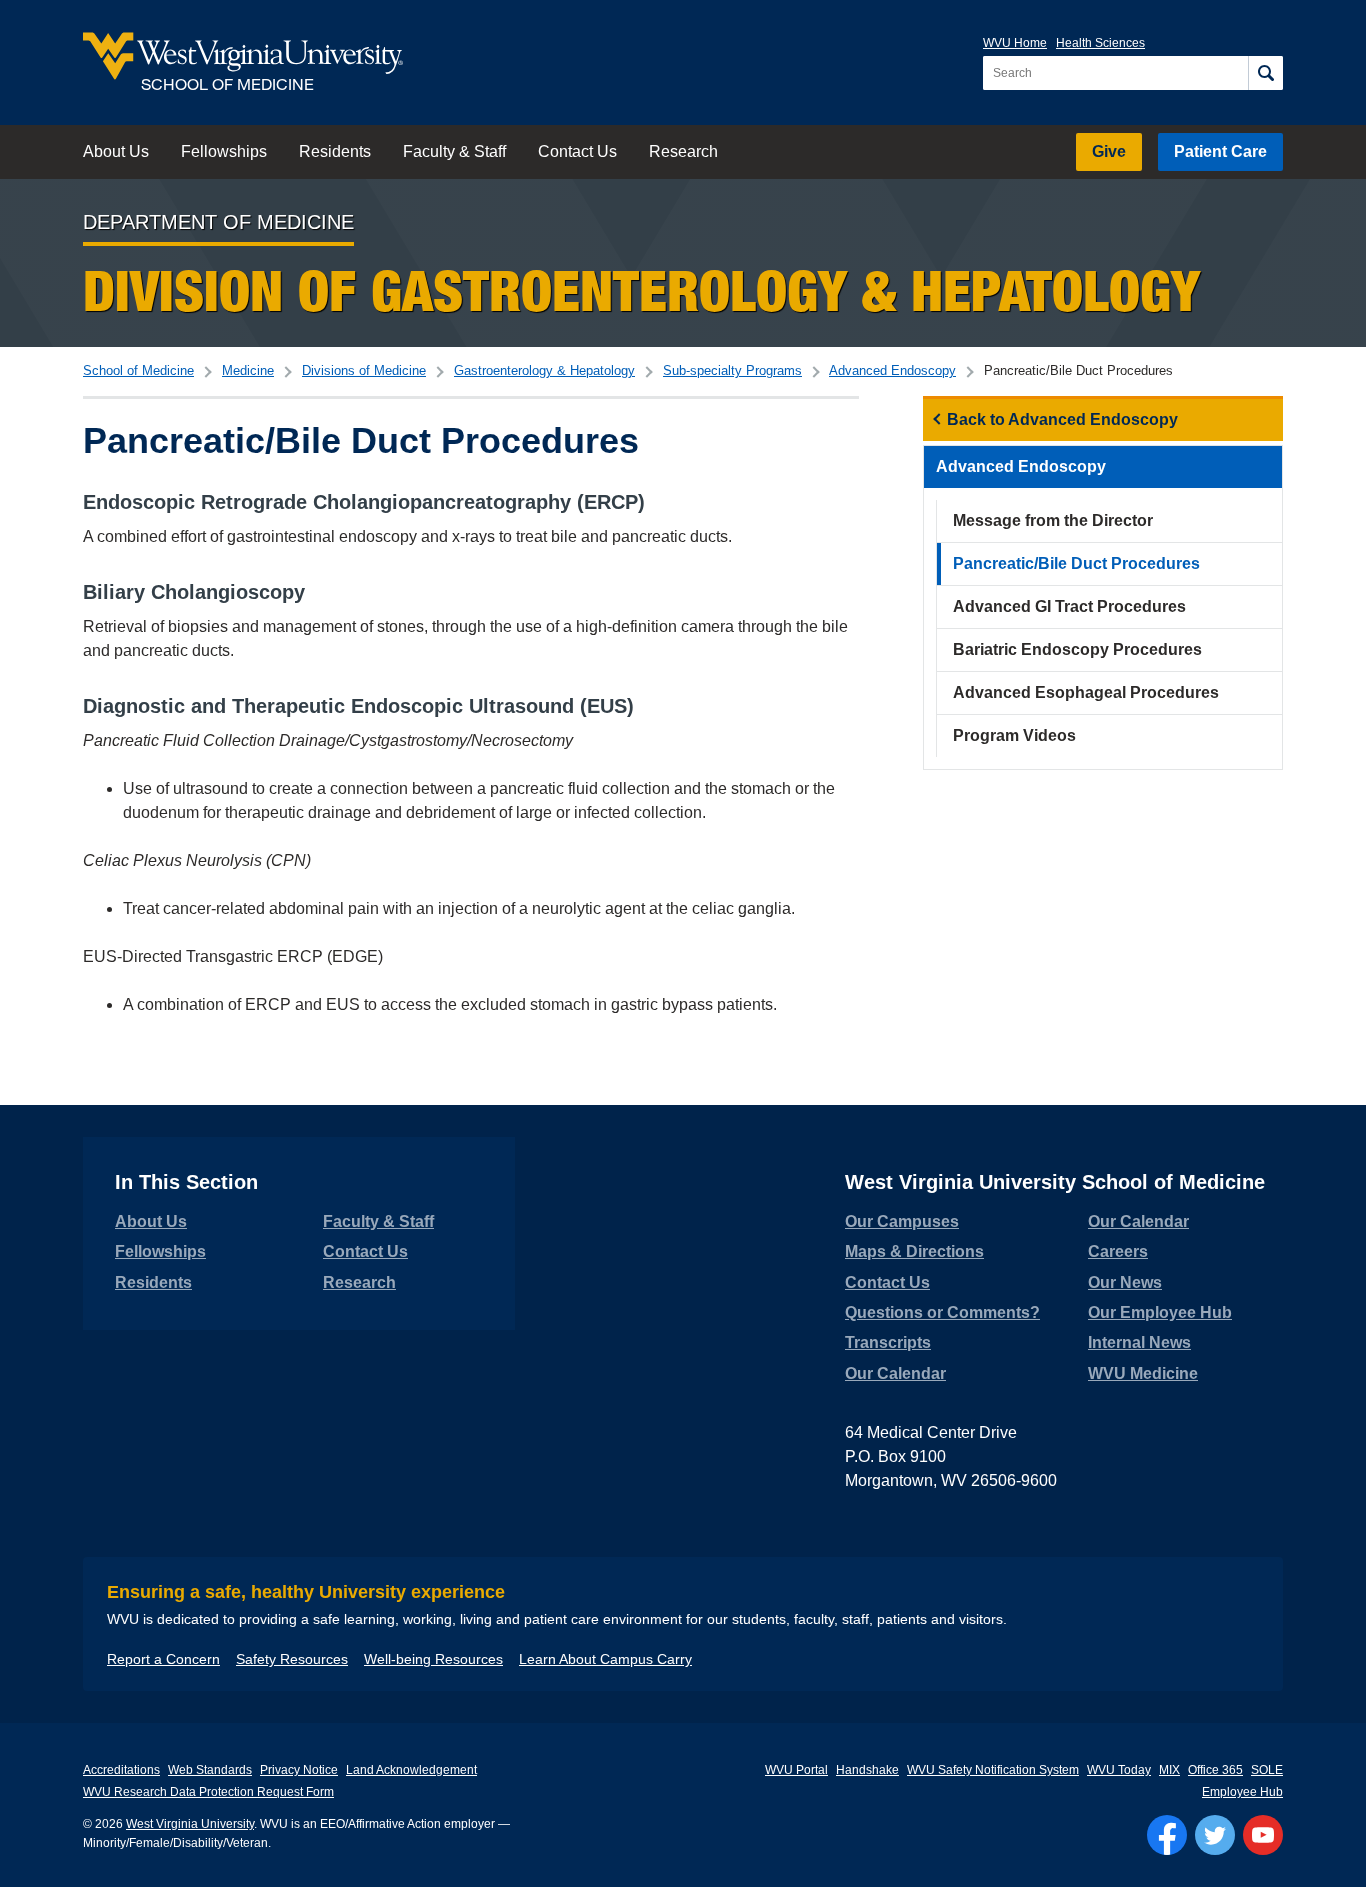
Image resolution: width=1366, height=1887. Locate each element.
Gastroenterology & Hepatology (544, 370)
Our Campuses (902, 1221)
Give (1109, 151)
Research (683, 151)
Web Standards (210, 1770)
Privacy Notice (299, 1770)
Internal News (1139, 1342)
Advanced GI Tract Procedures (1069, 606)
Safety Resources (292, 1659)
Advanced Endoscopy (892, 370)
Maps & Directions (914, 1251)
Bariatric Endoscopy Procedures (1077, 649)
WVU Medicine (1143, 1373)
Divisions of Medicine (364, 370)
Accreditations (121, 1770)
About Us (116, 151)
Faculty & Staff (454, 151)
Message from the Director (1053, 520)
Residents (335, 151)
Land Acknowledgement (411, 1770)
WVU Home (1015, 43)
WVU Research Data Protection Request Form (208, 1792)
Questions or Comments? (942, 1312)
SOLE (1267, 1770)
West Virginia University (190, 1824)
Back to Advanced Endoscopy (1062, 419)
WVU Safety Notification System (993, 1770)
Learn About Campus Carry (605, 1659)
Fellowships (224, 151)
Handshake (867, 1770)
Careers (1118, 1251)
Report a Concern (163, 1659)
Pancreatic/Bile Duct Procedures (1076, 563)
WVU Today (1119, 1770)
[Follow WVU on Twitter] (1215, 1835)
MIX (1169, 1770)
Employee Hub (1242, 1792)
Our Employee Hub (1160, 1312)
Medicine (248, 370)
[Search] (1265, 73)
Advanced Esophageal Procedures (1086, 692)
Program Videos (1014, 735)
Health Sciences (1100, 43)
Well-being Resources (433, 1659)
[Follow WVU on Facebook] (1167, 1835)
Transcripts (888, 1342)
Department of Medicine (218, 222)
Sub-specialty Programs (732, 370)
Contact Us (577, 151)
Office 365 (1215, 1770)
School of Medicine (138, 370)
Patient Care (1220, 151)
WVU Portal (796, 1770)
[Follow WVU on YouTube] (1263, 1835)
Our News (1125, 1282)
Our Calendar (895, 1373)
